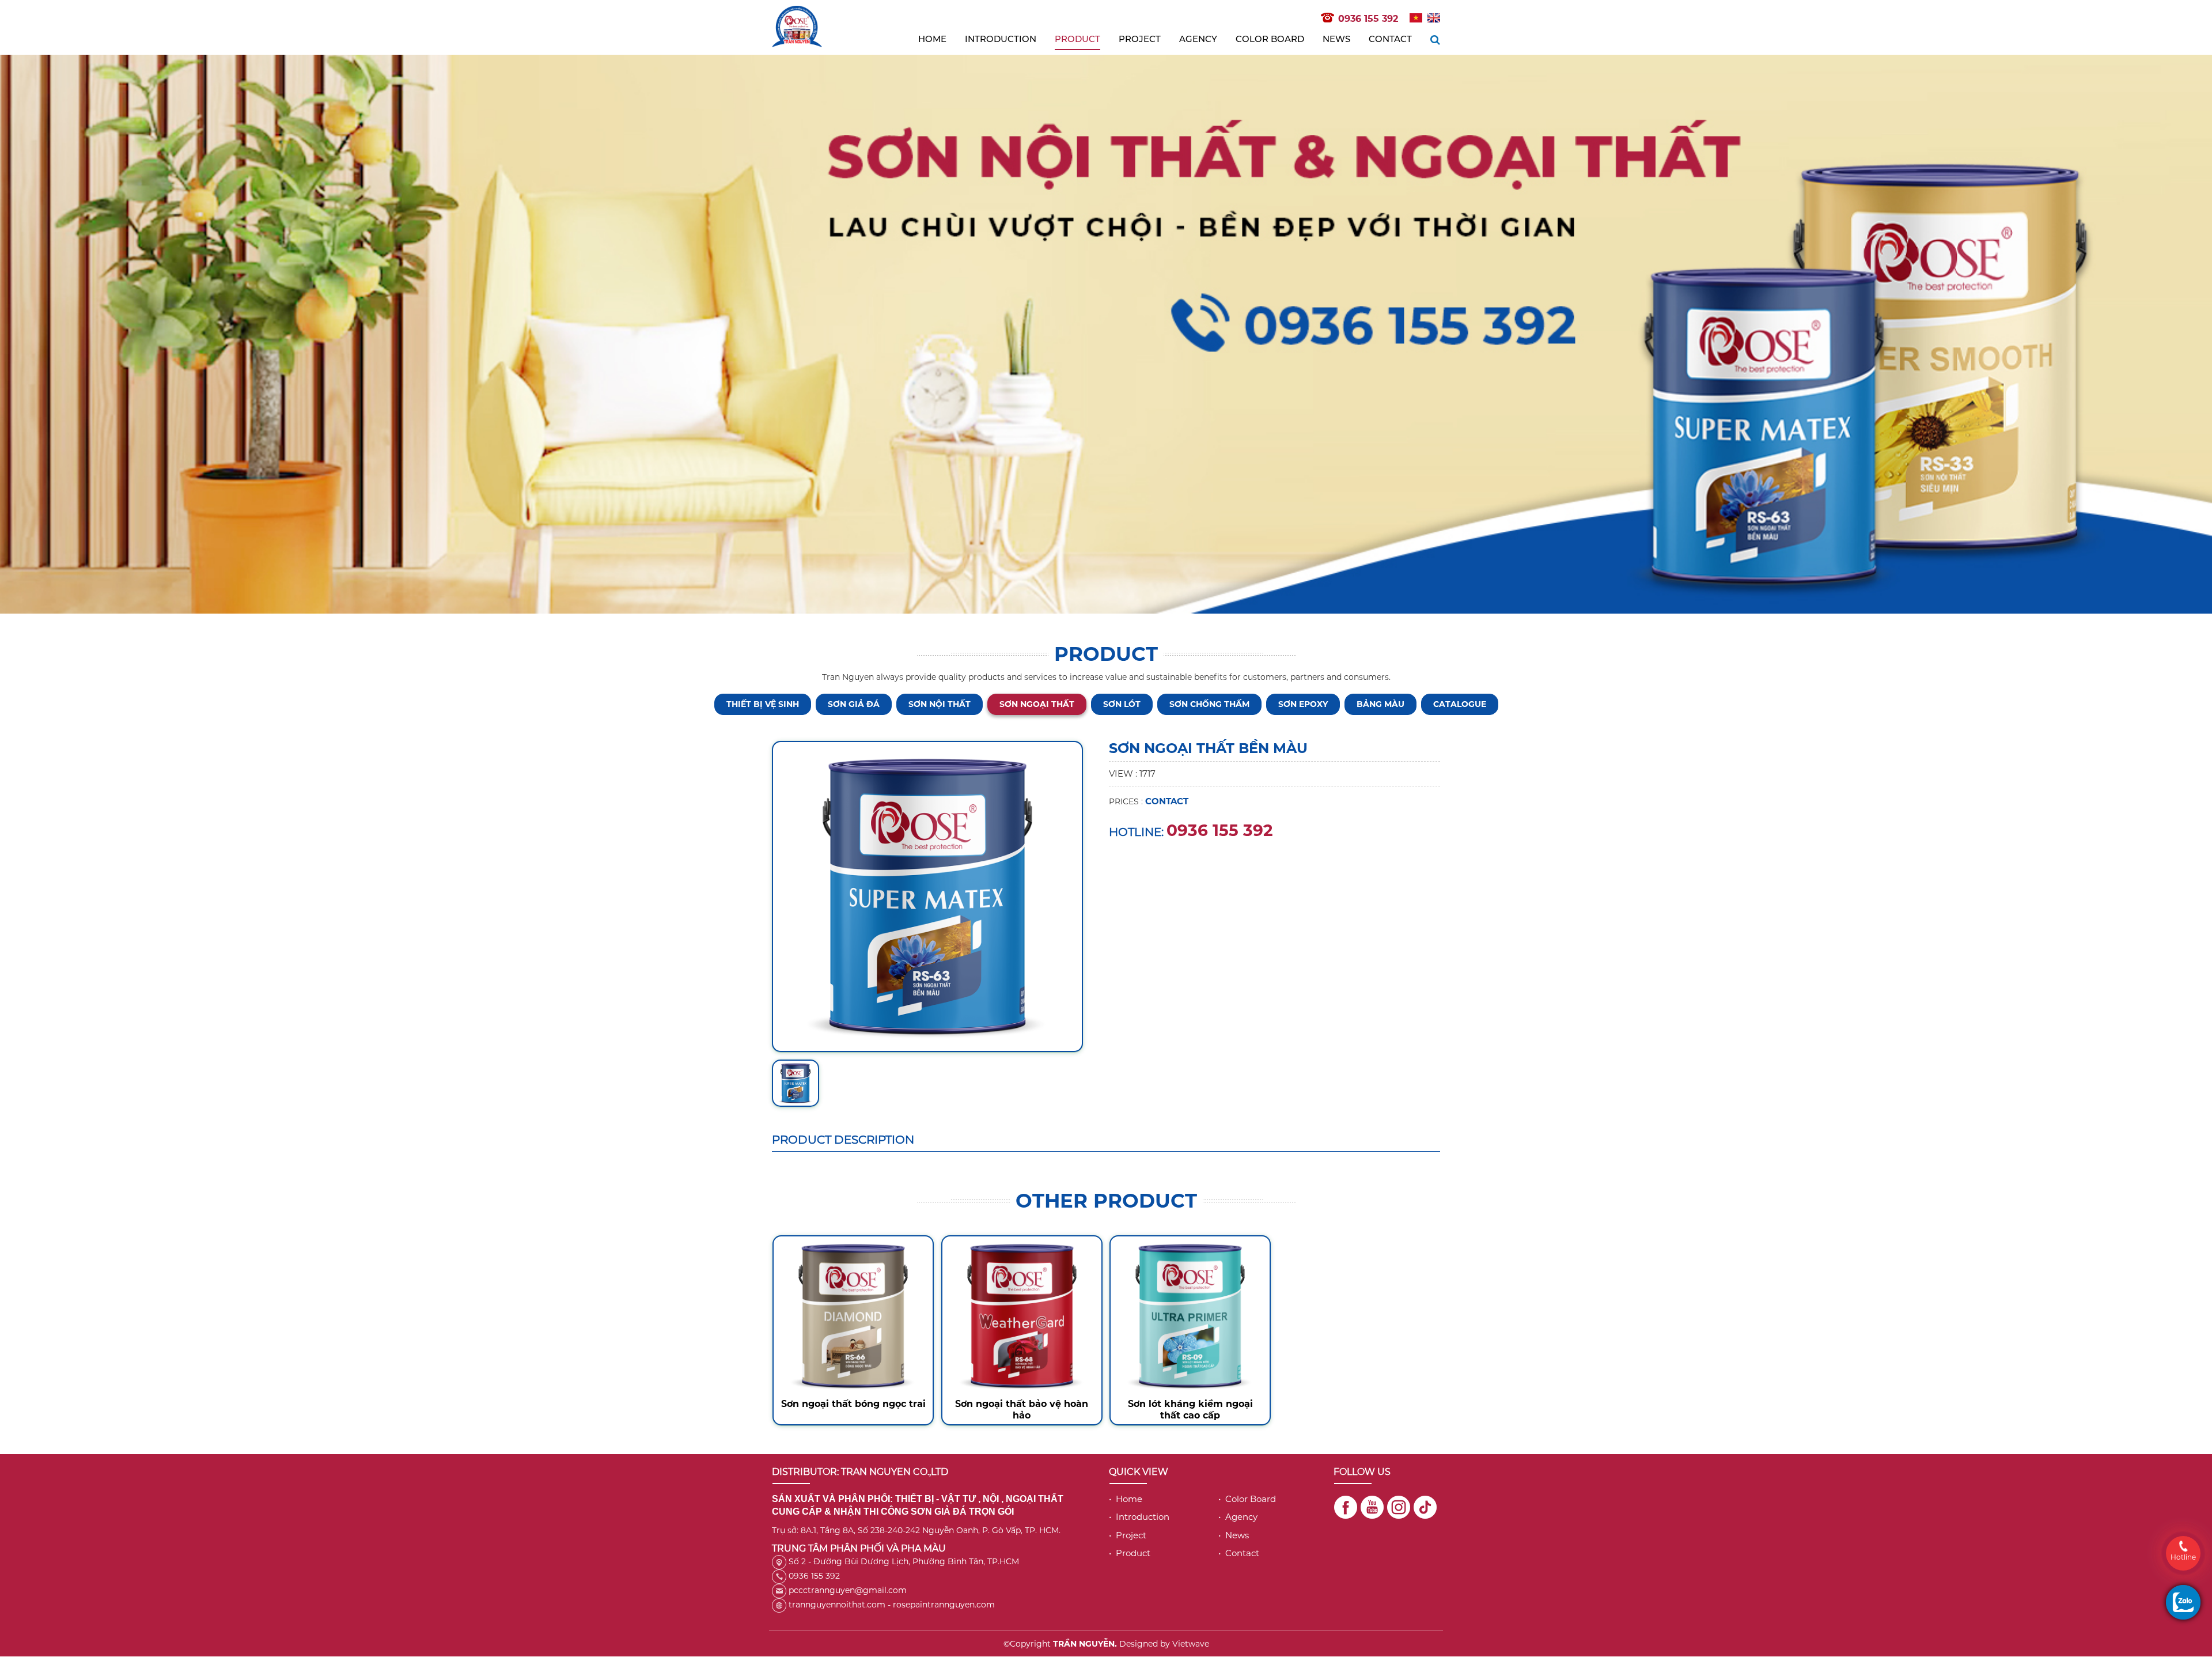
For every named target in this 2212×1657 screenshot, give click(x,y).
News (1336, 39)
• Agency (1238, 1517)
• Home (1126, 1499)
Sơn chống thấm (1209, 704)
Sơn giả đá (854, 704)
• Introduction (1139, 1517)
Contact (1390, 39)
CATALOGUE (1460, 704)
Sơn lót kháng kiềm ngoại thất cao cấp (1190, 1410)
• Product (1130, 1553)
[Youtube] (1372, 1507)
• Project (1128, 1535)
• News (1234, 1535)
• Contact (1239, 1553)
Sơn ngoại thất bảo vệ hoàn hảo (1022, 1410)
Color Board (1270, 39)
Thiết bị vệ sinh (763, 704)
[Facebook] (1346, 1507)
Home (932, 39)
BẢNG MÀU (1380, 704)
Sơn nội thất (940, 704)
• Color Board (1247, 1499)
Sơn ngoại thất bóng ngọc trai (853, 1404)
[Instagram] (1399, 1507)
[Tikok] (1425, 1507)
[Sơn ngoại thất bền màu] (927, 896)
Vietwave (1191, 1644)
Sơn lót (1122, 704)
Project (1140, 39)
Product (1077, 39)
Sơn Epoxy (1303, 704)
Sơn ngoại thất (1037, 704)
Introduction (1001, 39)
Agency (1198, 39)
